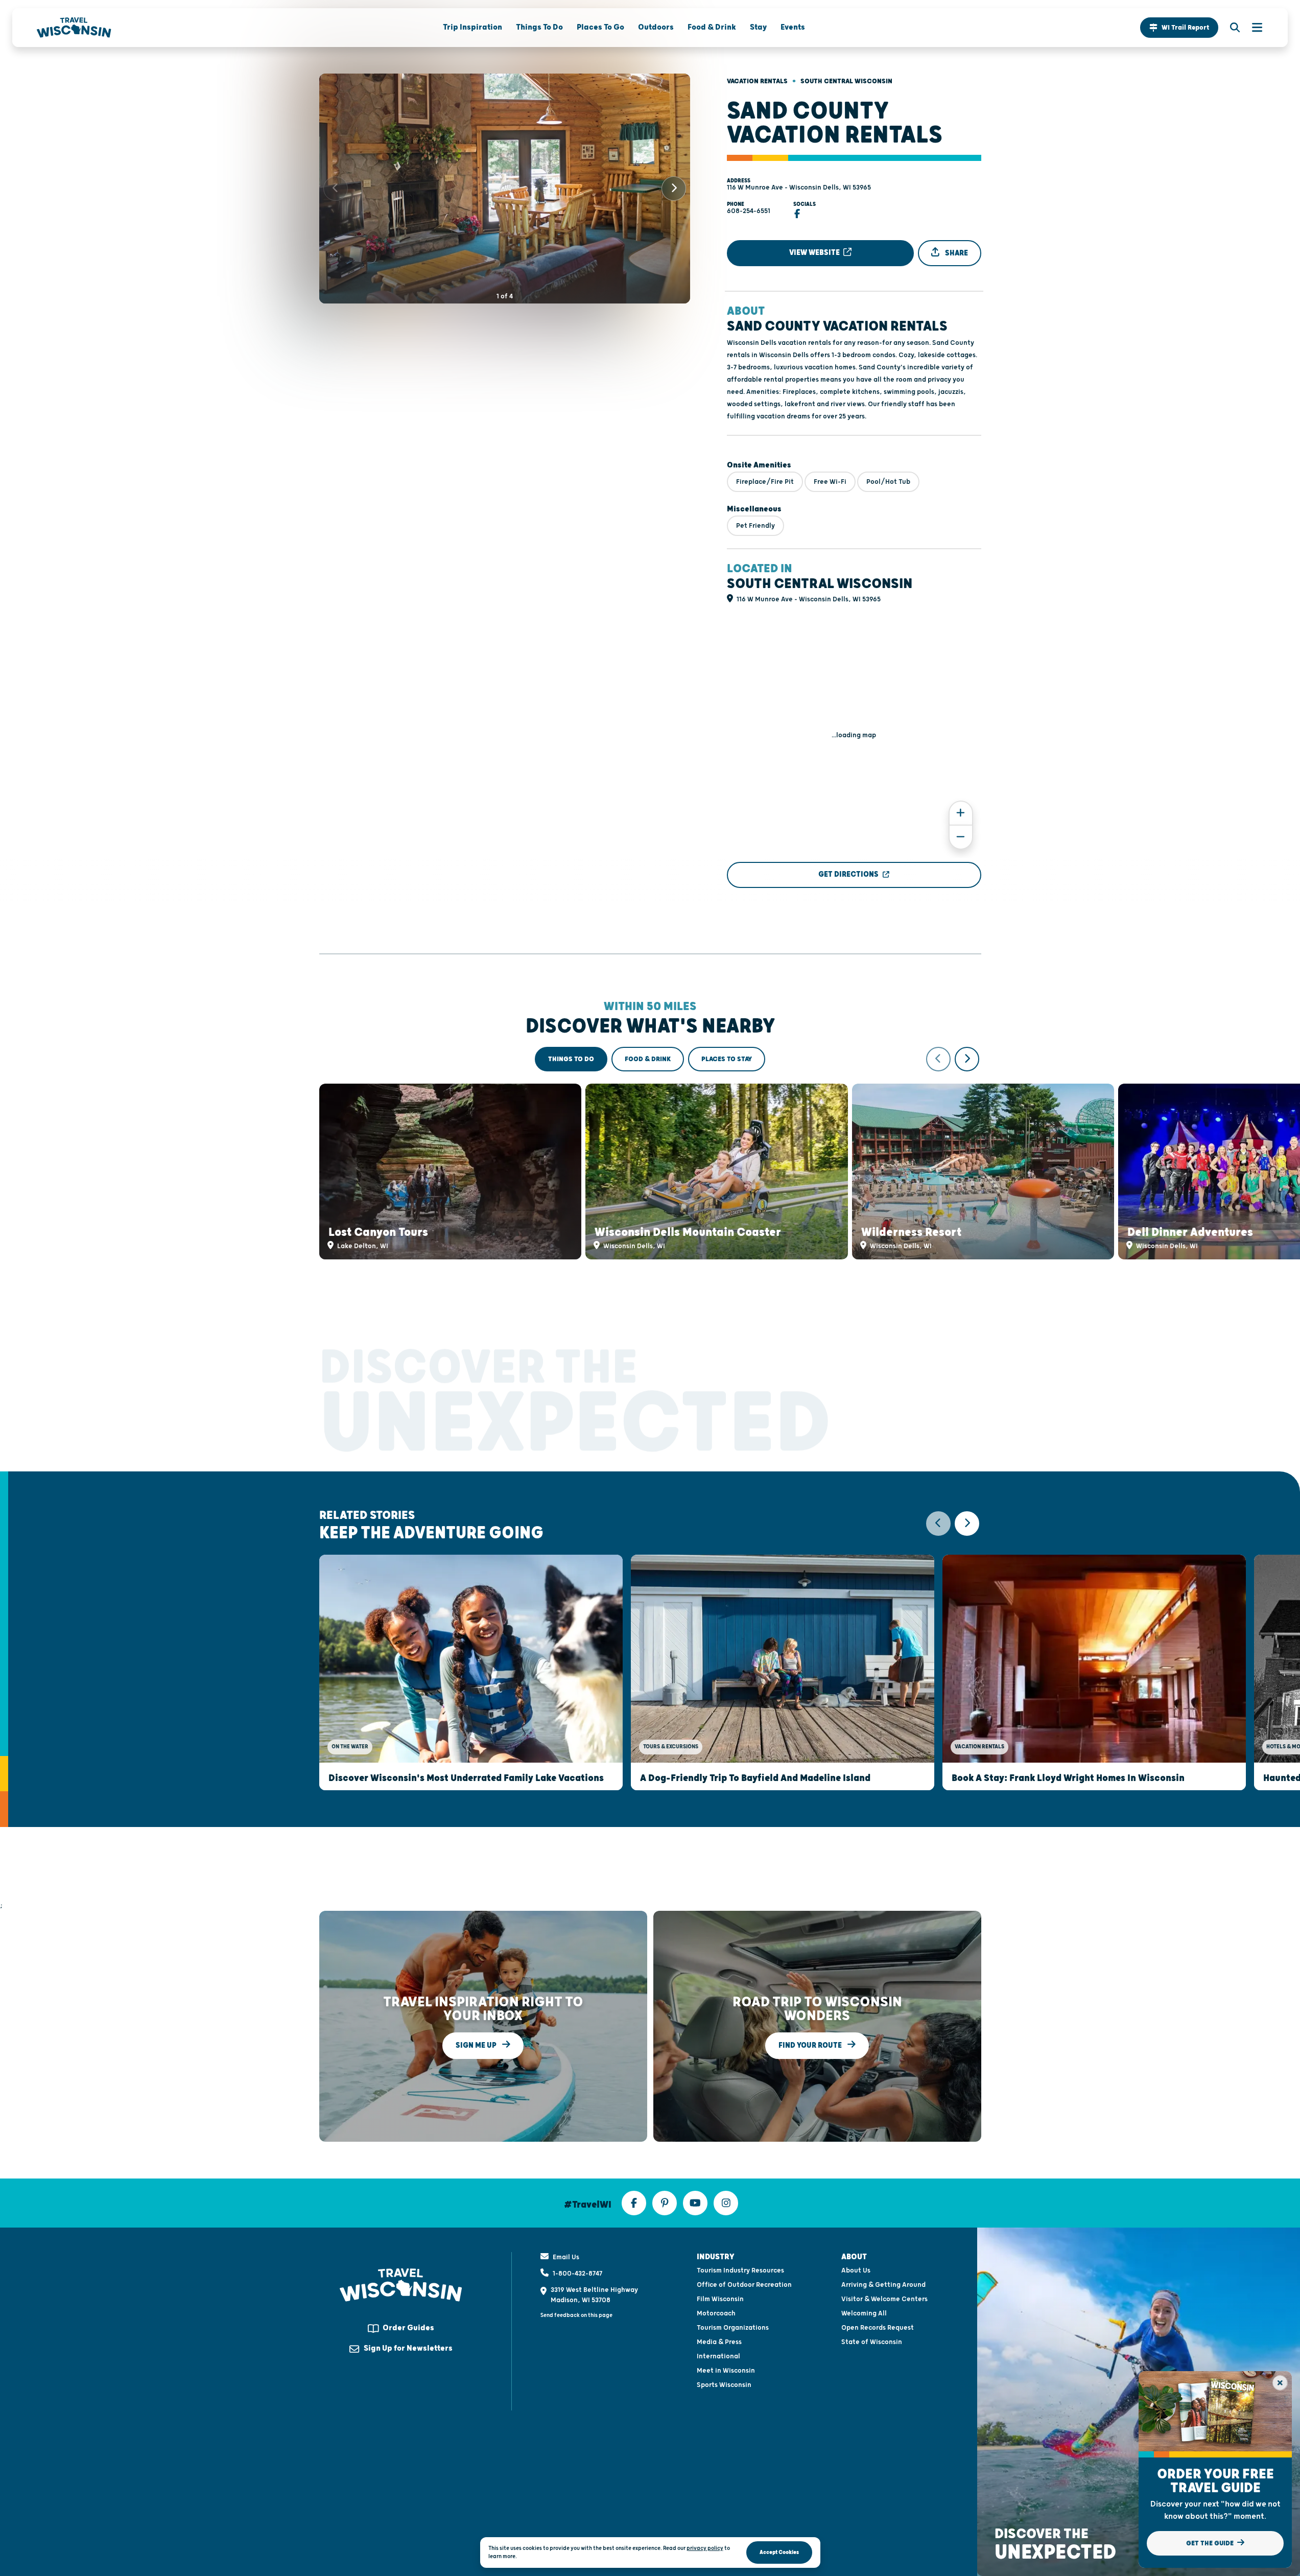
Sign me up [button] (477, 2045)
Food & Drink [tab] (648, 1059)
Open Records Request (878, 2328)
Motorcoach (716, 2313)
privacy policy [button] (705, 2548)
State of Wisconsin (872, 2342)
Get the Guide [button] (1211, 2543)
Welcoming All (864, 2313)
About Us (856, 2270)
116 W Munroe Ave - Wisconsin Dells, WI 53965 (799, 188)
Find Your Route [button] (811, 2045)
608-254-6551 (749, 211)
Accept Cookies (779, 2552)
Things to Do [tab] (571, 1059)
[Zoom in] (961, 813)
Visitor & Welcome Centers (884, 2299)
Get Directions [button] (848, 874)
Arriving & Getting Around (883, 2285)
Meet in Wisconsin (726, 2371)
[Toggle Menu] (1252, 28)
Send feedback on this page (576, 2315)
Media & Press (719, 2342)
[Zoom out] (961, 837)
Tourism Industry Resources (740, 2270)
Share (956, 253)
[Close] (1280, 2383)
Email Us (566, 2257)
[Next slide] (674, 189)
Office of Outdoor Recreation (744, 2285)
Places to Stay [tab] (727, 1059)
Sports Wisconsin (724, 2385)
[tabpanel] (650, 1153)
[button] (1179, 28)
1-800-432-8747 (577, 2274)
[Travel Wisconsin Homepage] (74, 28)
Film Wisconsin (720, 2299)
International (718, 2356)
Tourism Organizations (733, 2328)
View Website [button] (815, 253)
